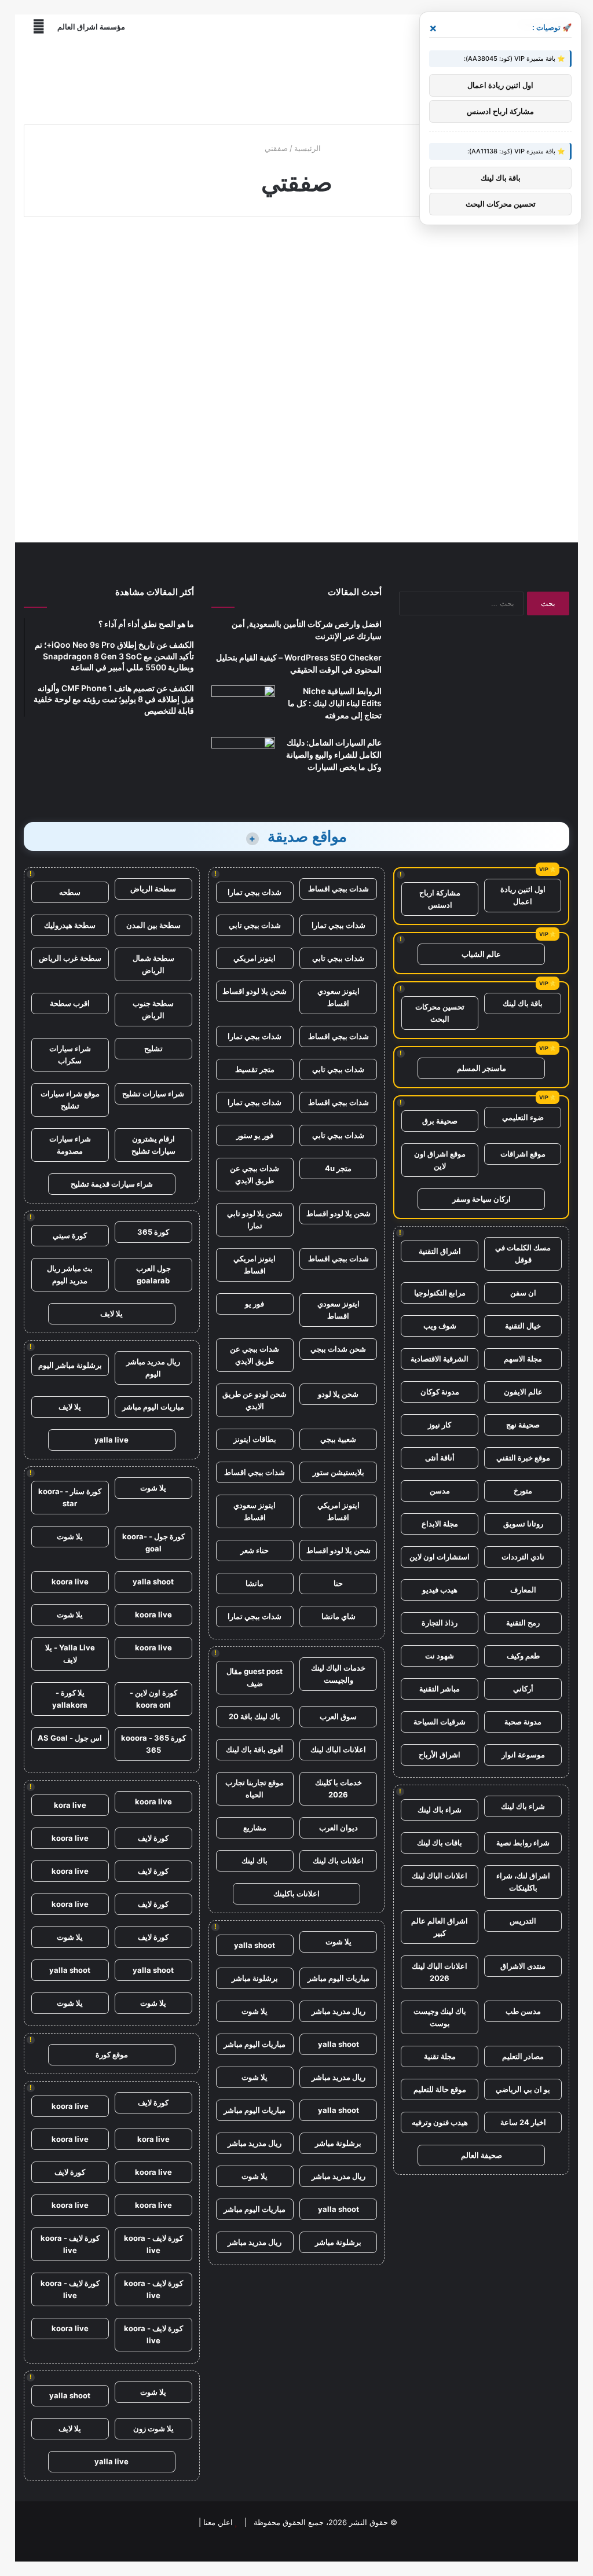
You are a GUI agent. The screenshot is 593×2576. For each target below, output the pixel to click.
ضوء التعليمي (523, 1117)
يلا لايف (111, 1313)
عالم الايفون (523, 1392)
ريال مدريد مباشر (338, 2011)
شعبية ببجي (338, 1439)
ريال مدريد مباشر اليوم (153, 1368)
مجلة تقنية (440, 2056)
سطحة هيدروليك (70, 925)
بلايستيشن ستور (338, 1472)
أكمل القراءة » (148, 475)
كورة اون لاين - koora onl (153, 1699)
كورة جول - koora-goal (153, 1542)
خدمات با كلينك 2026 (338, 1788)
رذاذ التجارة (440, 1623)
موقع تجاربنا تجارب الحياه (255, 1788)
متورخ (523, 1491)
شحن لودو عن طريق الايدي (255, 1400)
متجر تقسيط (255, 1069)
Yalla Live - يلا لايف (70, 1654)
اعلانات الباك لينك (440, 1876)
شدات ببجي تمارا (255, 892)
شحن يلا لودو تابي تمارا (255, 1219)
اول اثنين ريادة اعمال (523, 895)
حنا (338, 1583)
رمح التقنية (523, 1623)
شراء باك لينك (523, 1806)
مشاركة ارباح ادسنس (440, 899)
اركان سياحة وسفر (482, 1199)
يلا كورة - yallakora (70, 1699)
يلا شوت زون (153, 2428)
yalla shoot (255, 1945)
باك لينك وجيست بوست (440, 2017)
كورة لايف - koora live (153, 2244)
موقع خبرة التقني (523, 1458)
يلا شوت (338, 1942)
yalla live (111, 1440)
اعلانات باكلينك (296, 1894)
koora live (70, 1581)
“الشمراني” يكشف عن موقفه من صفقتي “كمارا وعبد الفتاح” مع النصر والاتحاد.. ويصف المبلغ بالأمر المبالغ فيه (111, 314)
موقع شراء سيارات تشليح (70, 1100)
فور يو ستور (255, 1135)
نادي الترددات (523, 1557)
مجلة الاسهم (523, 1359)
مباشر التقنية (440, 1689)
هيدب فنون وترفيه (440, 2122)
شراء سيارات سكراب (70, 1054)
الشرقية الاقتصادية (440, 1359)
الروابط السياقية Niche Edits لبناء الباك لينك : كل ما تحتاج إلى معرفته (335, 703)
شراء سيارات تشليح (153, 1093)
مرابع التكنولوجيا (440, 1293)
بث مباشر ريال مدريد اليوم (70, 1274)
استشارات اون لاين (440, 1557)
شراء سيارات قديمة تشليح (112, 1184)
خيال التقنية (523, 1326)
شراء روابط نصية (523, 1843)
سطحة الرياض (153, 889)
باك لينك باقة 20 (255, 1716)
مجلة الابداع (440, 1524)
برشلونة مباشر (255, 1978)
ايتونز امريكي (255, 958)
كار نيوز (440, 1425)
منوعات (169, 253)
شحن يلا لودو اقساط (255, 991)
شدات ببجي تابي (255, 925)
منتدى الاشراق (523, 1966)
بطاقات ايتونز (255, 1439)
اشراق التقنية (440, 1251)
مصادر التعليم (523, 2056)
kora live (70, 1805)
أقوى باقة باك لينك (255, 1749)
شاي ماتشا (338, 1616)
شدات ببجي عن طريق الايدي (255, 1174)
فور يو (255, 1304)
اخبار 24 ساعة (523, 2122)
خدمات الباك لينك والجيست (338, 1674)
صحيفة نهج (523, 1425)
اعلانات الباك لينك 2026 (440, 1972)
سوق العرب (338, 1716)
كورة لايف (153, 1838)
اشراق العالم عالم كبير (440, 1927)
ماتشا (255, 1583)
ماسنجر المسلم (482, 1068)
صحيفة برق (440, 1121)
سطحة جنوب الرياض (153, 1009)
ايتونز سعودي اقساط (338, 997)
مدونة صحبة (523, 1722)
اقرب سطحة (70, 1003)
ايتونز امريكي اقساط (255, 1265)
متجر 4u (338, 1168)
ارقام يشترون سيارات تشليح (153, 1145)
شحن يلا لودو (338, 1394)
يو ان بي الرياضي (523, 2089)
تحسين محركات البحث (440, 1013)
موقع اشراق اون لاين (440, 1160)
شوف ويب (440, 1326)
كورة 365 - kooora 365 (153, 1744)
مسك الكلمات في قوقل (523, 1254)
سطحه (70, 892)
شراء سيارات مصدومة (70, 1145)
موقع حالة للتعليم (440, 2089)
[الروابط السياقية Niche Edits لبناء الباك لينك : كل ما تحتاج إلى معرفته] (243, 707)
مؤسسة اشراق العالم (91, 27)
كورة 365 (153, 1232)
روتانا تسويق (523, 1524)
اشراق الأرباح (440, 1755)
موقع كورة (112, 2054)
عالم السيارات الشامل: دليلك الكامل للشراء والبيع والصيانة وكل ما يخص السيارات (334, 755)
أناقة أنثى (440, 1458)
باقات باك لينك (440, 1843)
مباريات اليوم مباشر (338, 1978)
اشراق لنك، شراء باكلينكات (523, 1882)
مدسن (440, 1491)
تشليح (153, 1048)
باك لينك (255, 1861)
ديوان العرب (338, 1828)
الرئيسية (309, 148)
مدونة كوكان (440, 1392)
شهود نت (440, 1656)
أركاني (523, 1689)
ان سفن (523, 1293)
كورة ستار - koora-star (70, 1497)
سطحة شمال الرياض (153, 964)
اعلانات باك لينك (338, 1861)
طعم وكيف (523, 1656)
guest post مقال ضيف (255, 1677)
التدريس (523, 1921)
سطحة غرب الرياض (70, 958)
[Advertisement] (296, 78)
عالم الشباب (481, 954)
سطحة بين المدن (153, 925)
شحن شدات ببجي (338, 1349)
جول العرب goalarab (153, 1274)
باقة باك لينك (523, 1003)
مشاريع (255, 1828)
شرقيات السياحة (440, 1722)
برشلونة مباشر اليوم (70, 1365)
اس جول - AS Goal (70, 1738)
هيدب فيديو (440, 1590)
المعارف (523, 1590)
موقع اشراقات (523, 1154)
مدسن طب (523, 2011)
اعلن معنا (218, 2522)
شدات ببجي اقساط (338, 889)
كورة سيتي (70, 1235)
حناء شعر (255, 1550)
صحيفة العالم (482, 2155)
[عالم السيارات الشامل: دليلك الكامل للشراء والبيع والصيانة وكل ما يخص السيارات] (243, 759)
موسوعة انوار (523, 1755)
